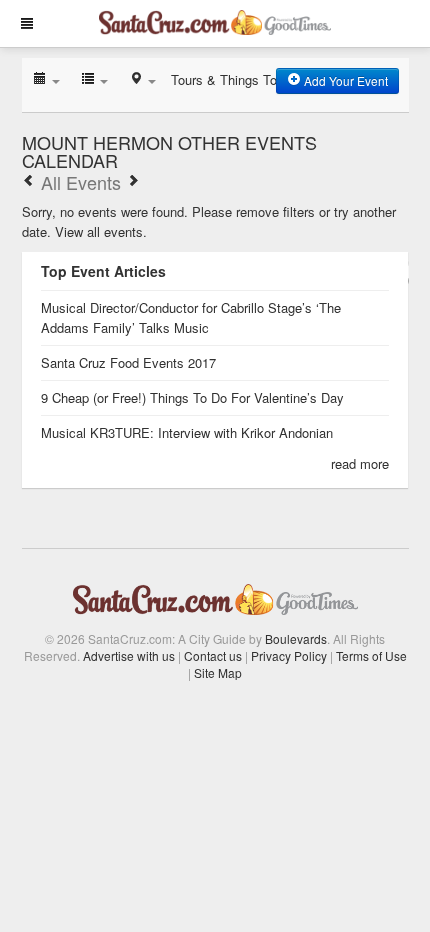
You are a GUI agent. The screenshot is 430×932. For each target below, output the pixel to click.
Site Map (218, 672)
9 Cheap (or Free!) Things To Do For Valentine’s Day (192, 397)
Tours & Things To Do (234, 79)
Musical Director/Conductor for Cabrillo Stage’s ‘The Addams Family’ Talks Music (191, 317)
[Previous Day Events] (29, 182)
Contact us (213, 655)
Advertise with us (129, 655)
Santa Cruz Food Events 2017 (128, 362)
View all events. (101, 231)
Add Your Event (344, 80)
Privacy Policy (289, 655)
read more (360, 463)
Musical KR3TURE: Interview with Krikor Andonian (187, 432)
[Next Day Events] (133, 182)
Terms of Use (371, 655)
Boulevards (296, 638)
